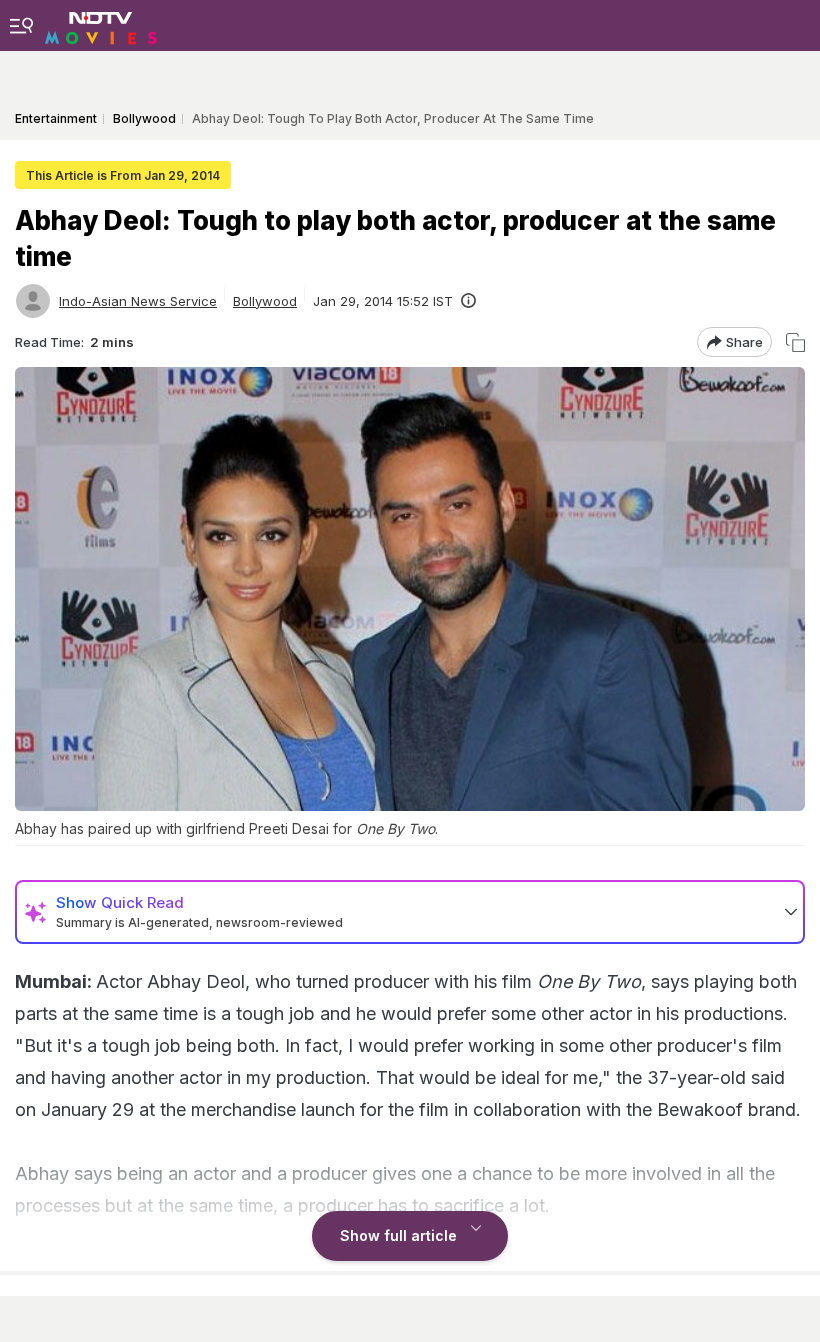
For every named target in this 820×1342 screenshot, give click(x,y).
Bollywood (265, 301)
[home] (101, 25)
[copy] (795, 342)
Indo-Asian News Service (138, 301)
